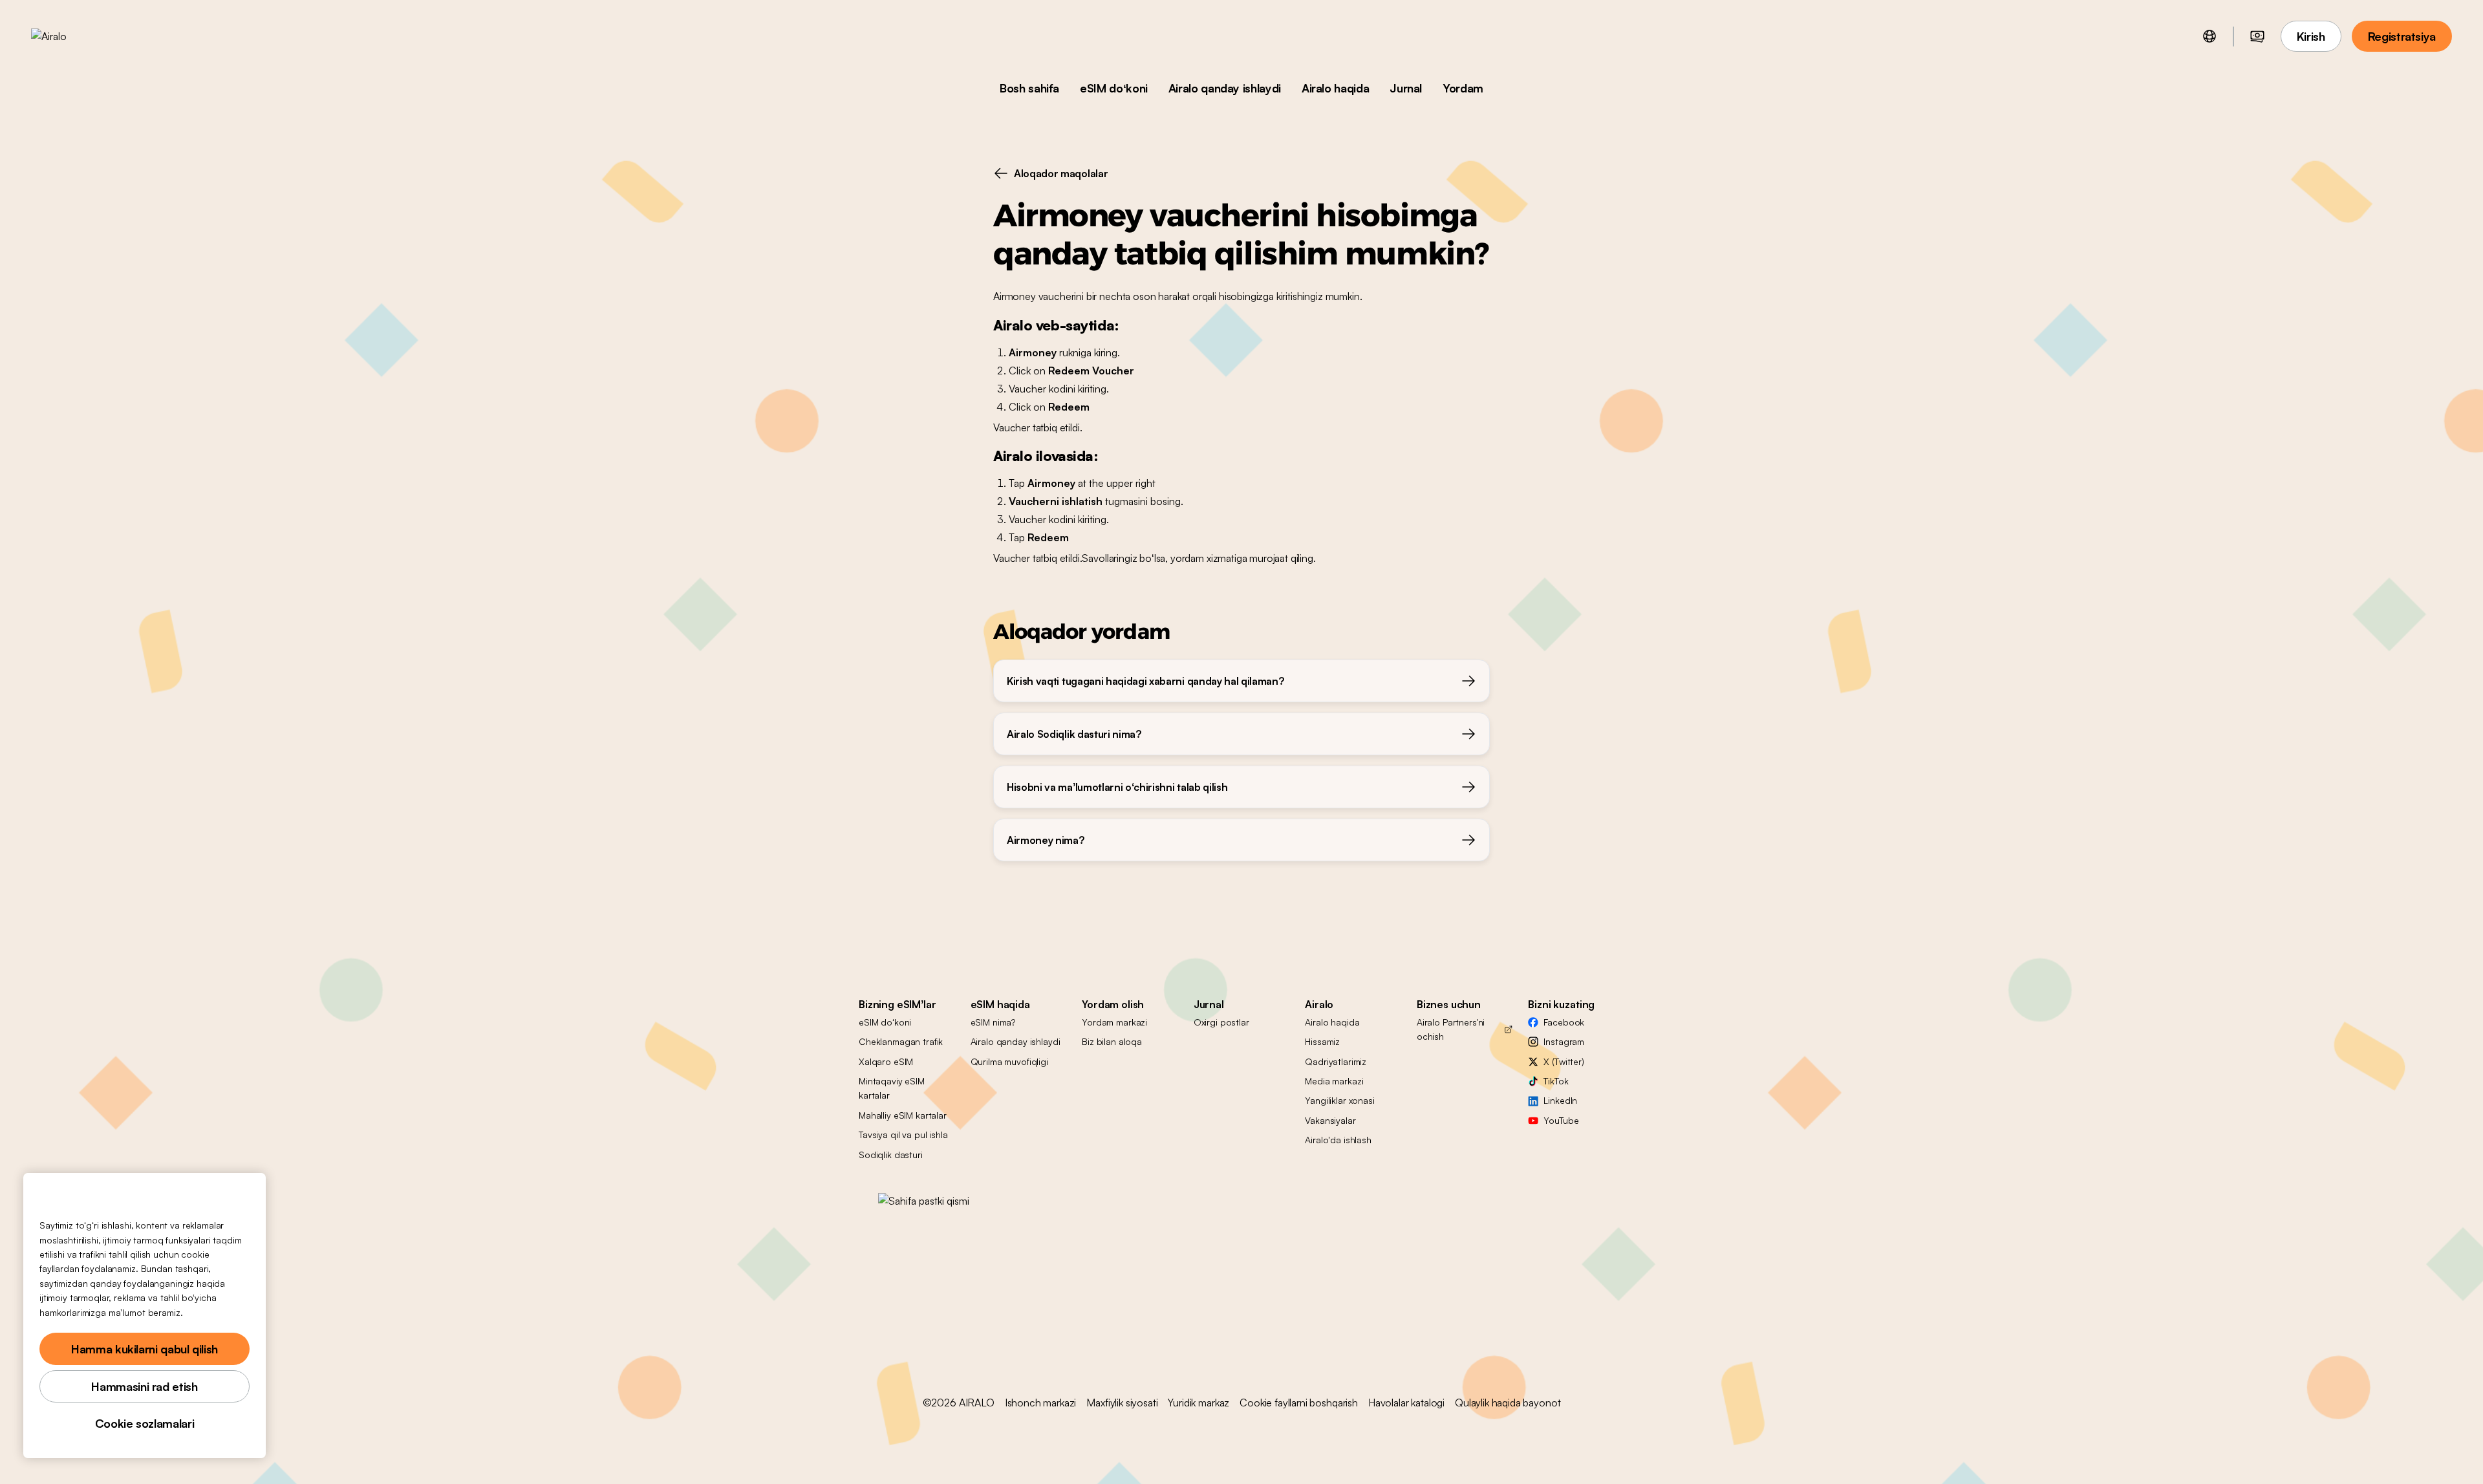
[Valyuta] (2257, 36)
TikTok (1556, 1081)
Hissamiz (1322, 1041)
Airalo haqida (1335, 88)
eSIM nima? (993, 1022)
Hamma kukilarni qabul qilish (145, 1349)
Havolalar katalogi (1406, 1403)
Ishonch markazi (1041, 1403)
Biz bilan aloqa (1112, 1041)
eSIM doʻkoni (1114, 88)
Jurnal (1406, 88)
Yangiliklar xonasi (1339, 1100)
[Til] (2209, 36)
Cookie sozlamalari (145, 1423)
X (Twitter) (1564, 1061)
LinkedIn (1560, 1100)
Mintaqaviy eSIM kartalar (892, 1088)
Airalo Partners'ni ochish (1451, 1029)
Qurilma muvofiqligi (1009, 1061)
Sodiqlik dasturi (891, 1155)
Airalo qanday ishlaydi (1225, 88)
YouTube (1561, 1120)
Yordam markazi (1114, 1022)
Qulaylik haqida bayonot (1508, 1403)
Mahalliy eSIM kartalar (903, 1115)
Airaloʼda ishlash (1338, 1140)
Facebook (1564, 1022)
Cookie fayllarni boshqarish (1299, 1403)
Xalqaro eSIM (886, 1061)
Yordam (1463, 88)
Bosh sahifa (1029, 88)
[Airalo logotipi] (69, 36)
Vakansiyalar (1330, 1120)
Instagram (1564, 1041)
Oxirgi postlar (1221, 1022)
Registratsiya (2402, 36)
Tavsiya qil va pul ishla (903, 1135)
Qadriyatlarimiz (1336, 1061)
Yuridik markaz (1199, 1403)
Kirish (2311, 36)
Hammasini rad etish (144, 1386)
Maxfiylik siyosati (1122, 1403)
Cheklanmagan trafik (901, 1041)
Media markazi (1334, 1081)
